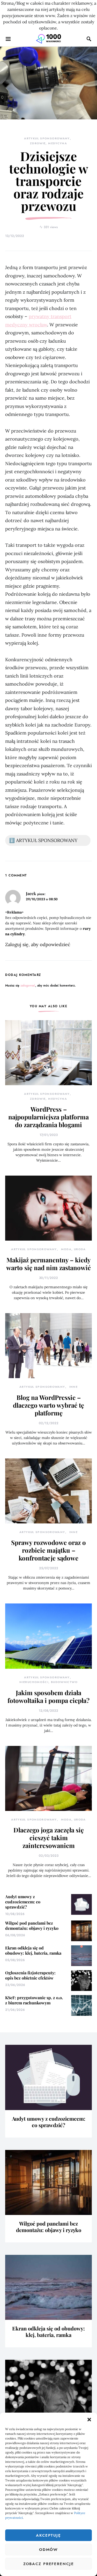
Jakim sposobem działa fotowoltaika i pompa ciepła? (48, 1696)
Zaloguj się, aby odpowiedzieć (38, 944)
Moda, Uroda (73, 1249)
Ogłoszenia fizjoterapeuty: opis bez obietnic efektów (30, 1975)
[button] (89, 2419)
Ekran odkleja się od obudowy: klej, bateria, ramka (33, 1950)
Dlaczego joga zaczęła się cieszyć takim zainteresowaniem (49, 1838)
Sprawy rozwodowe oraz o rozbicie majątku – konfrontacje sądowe (48, 1550)
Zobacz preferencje (49, 2564)
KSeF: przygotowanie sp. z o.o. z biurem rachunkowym (34, 2000)
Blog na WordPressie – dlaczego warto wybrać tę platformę (48, 1405)
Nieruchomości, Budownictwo (48, 1682)
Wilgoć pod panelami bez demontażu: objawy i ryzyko (32, 1926)
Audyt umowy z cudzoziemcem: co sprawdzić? (23, 1902)
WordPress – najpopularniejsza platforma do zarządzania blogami (48, 1117)
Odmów (48, 2550)
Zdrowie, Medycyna (48, 143)
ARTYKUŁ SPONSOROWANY (47, 138)
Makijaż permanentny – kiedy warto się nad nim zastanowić (48, 1264)
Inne (74, 1387)
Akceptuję (48, 2535)
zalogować (28, 985)
